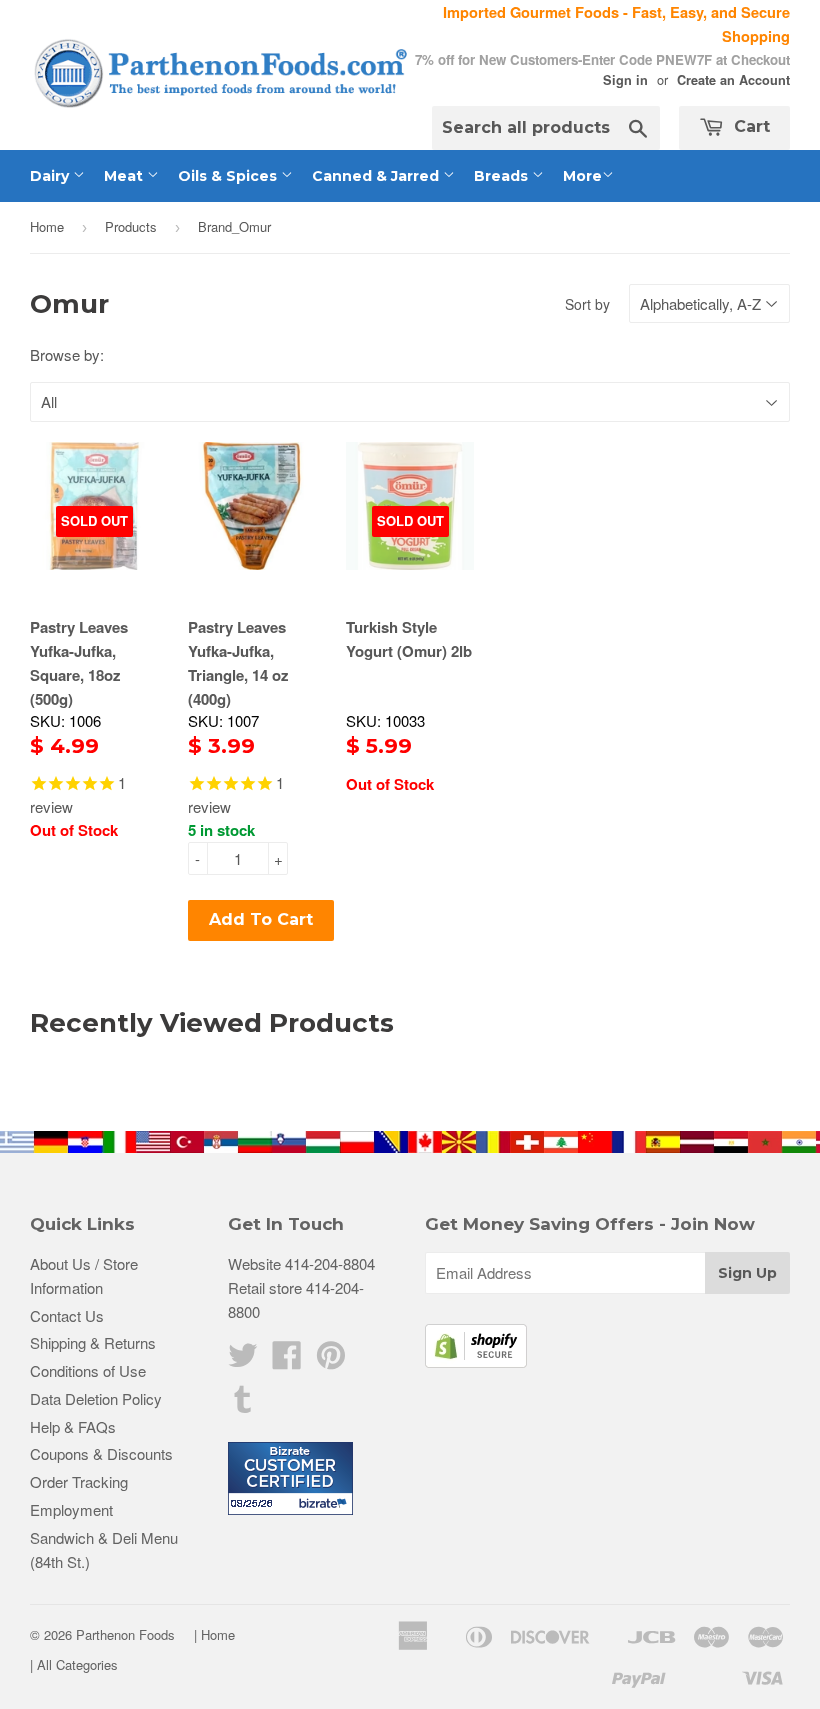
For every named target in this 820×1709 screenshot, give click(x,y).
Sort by (587, 304)
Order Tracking (79, 1481)
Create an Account (733, 80)
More (582, 176)
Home (47, 226)
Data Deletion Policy (96, 1398)
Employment (71, 1509)
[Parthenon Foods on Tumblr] (243, 1404)
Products (131, 226)
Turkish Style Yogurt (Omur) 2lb (409, 639)
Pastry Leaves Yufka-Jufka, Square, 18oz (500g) (79, 663)
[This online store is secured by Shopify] (476, 1361)
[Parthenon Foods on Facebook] (287, 1360)
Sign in (625, 80)
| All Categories (74, 1664)
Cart (749, 126)
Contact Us (67, 1315)
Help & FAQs (73, 1426)
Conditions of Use (88, 1370)
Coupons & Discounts (101, 1453)
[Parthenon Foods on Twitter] (243, 1360)
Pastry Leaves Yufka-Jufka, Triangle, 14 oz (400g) (238, 663)
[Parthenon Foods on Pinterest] (331, 1360)
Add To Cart (261, 919)
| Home (214, 1634)
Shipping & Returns (93, 1342)
